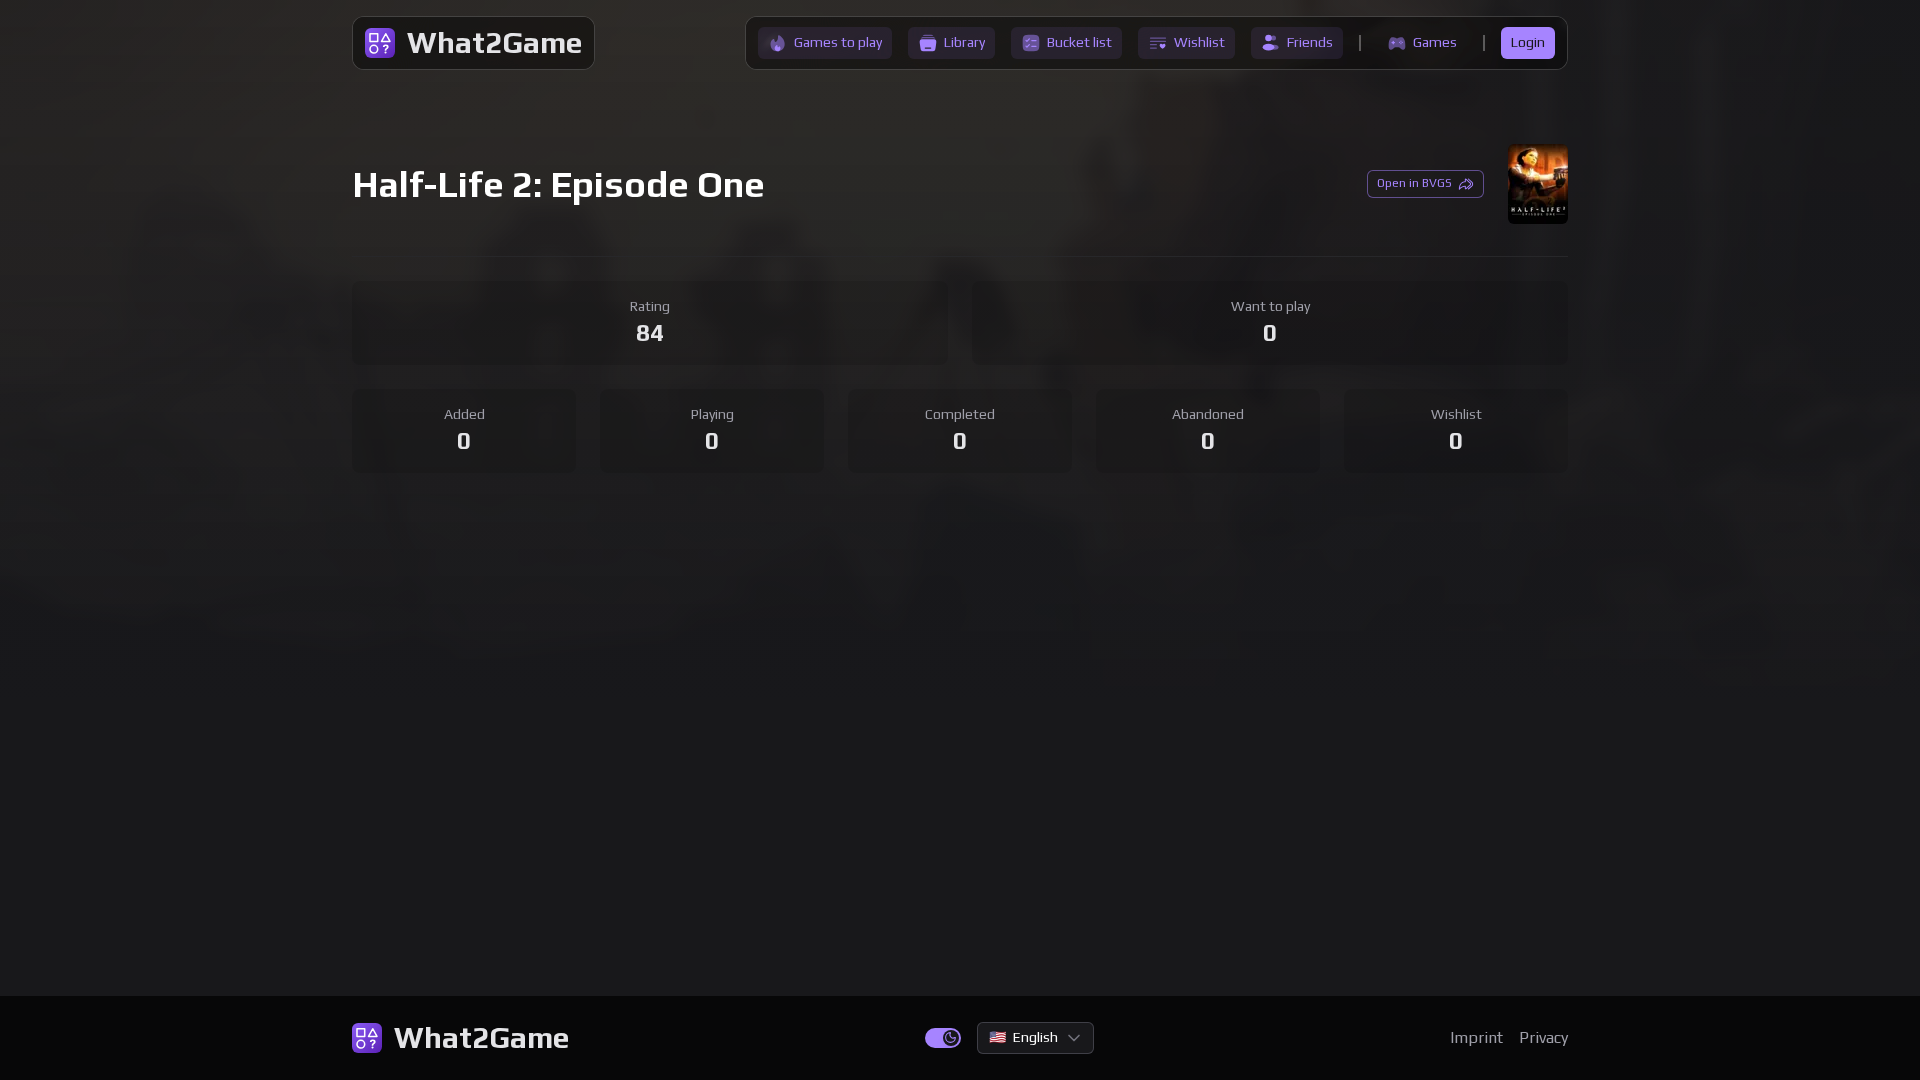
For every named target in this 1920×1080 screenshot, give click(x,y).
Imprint (1476, 1037)
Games (1435, 42)
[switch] (943, 1038)
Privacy (1543, 1037)
